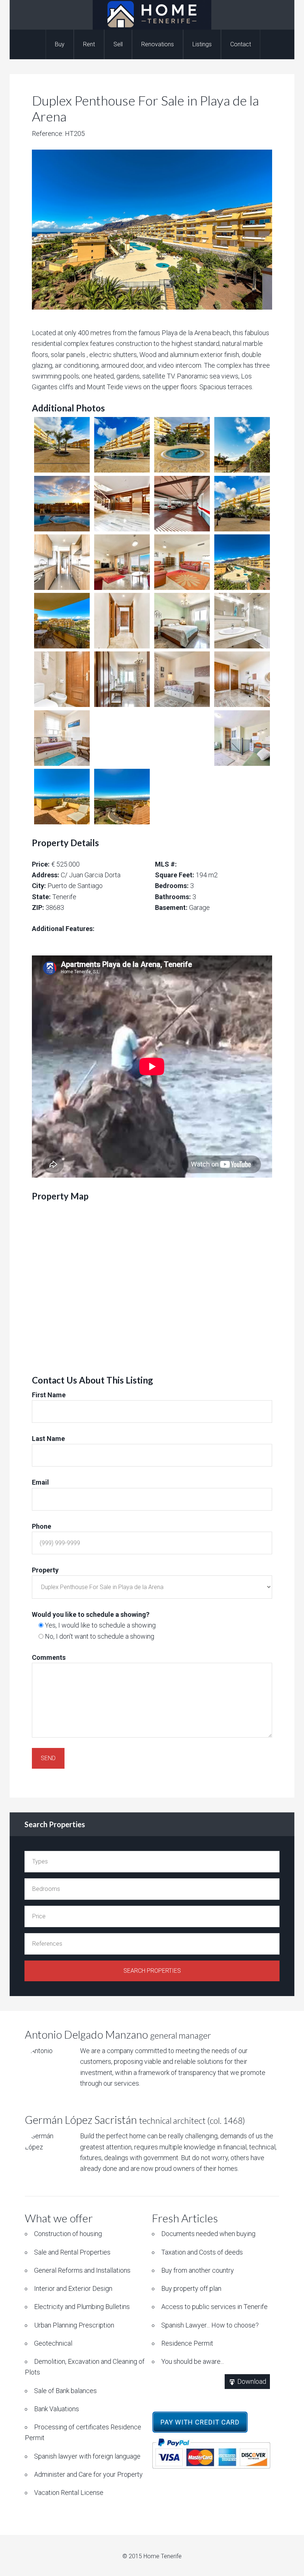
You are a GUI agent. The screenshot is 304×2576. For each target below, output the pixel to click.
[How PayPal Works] (211, 2455)
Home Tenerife (152, 15)
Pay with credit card (200, 2422)
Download (251, 2381)
